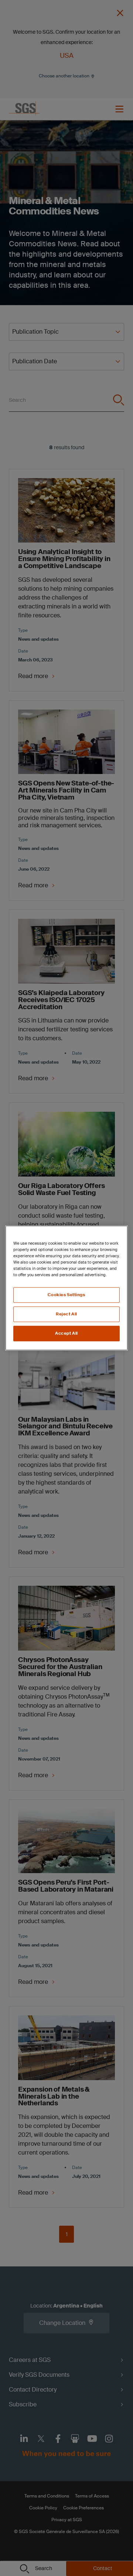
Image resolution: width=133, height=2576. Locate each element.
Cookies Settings (66, 1295)
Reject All (66, 1314)
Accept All (66, 1333)
